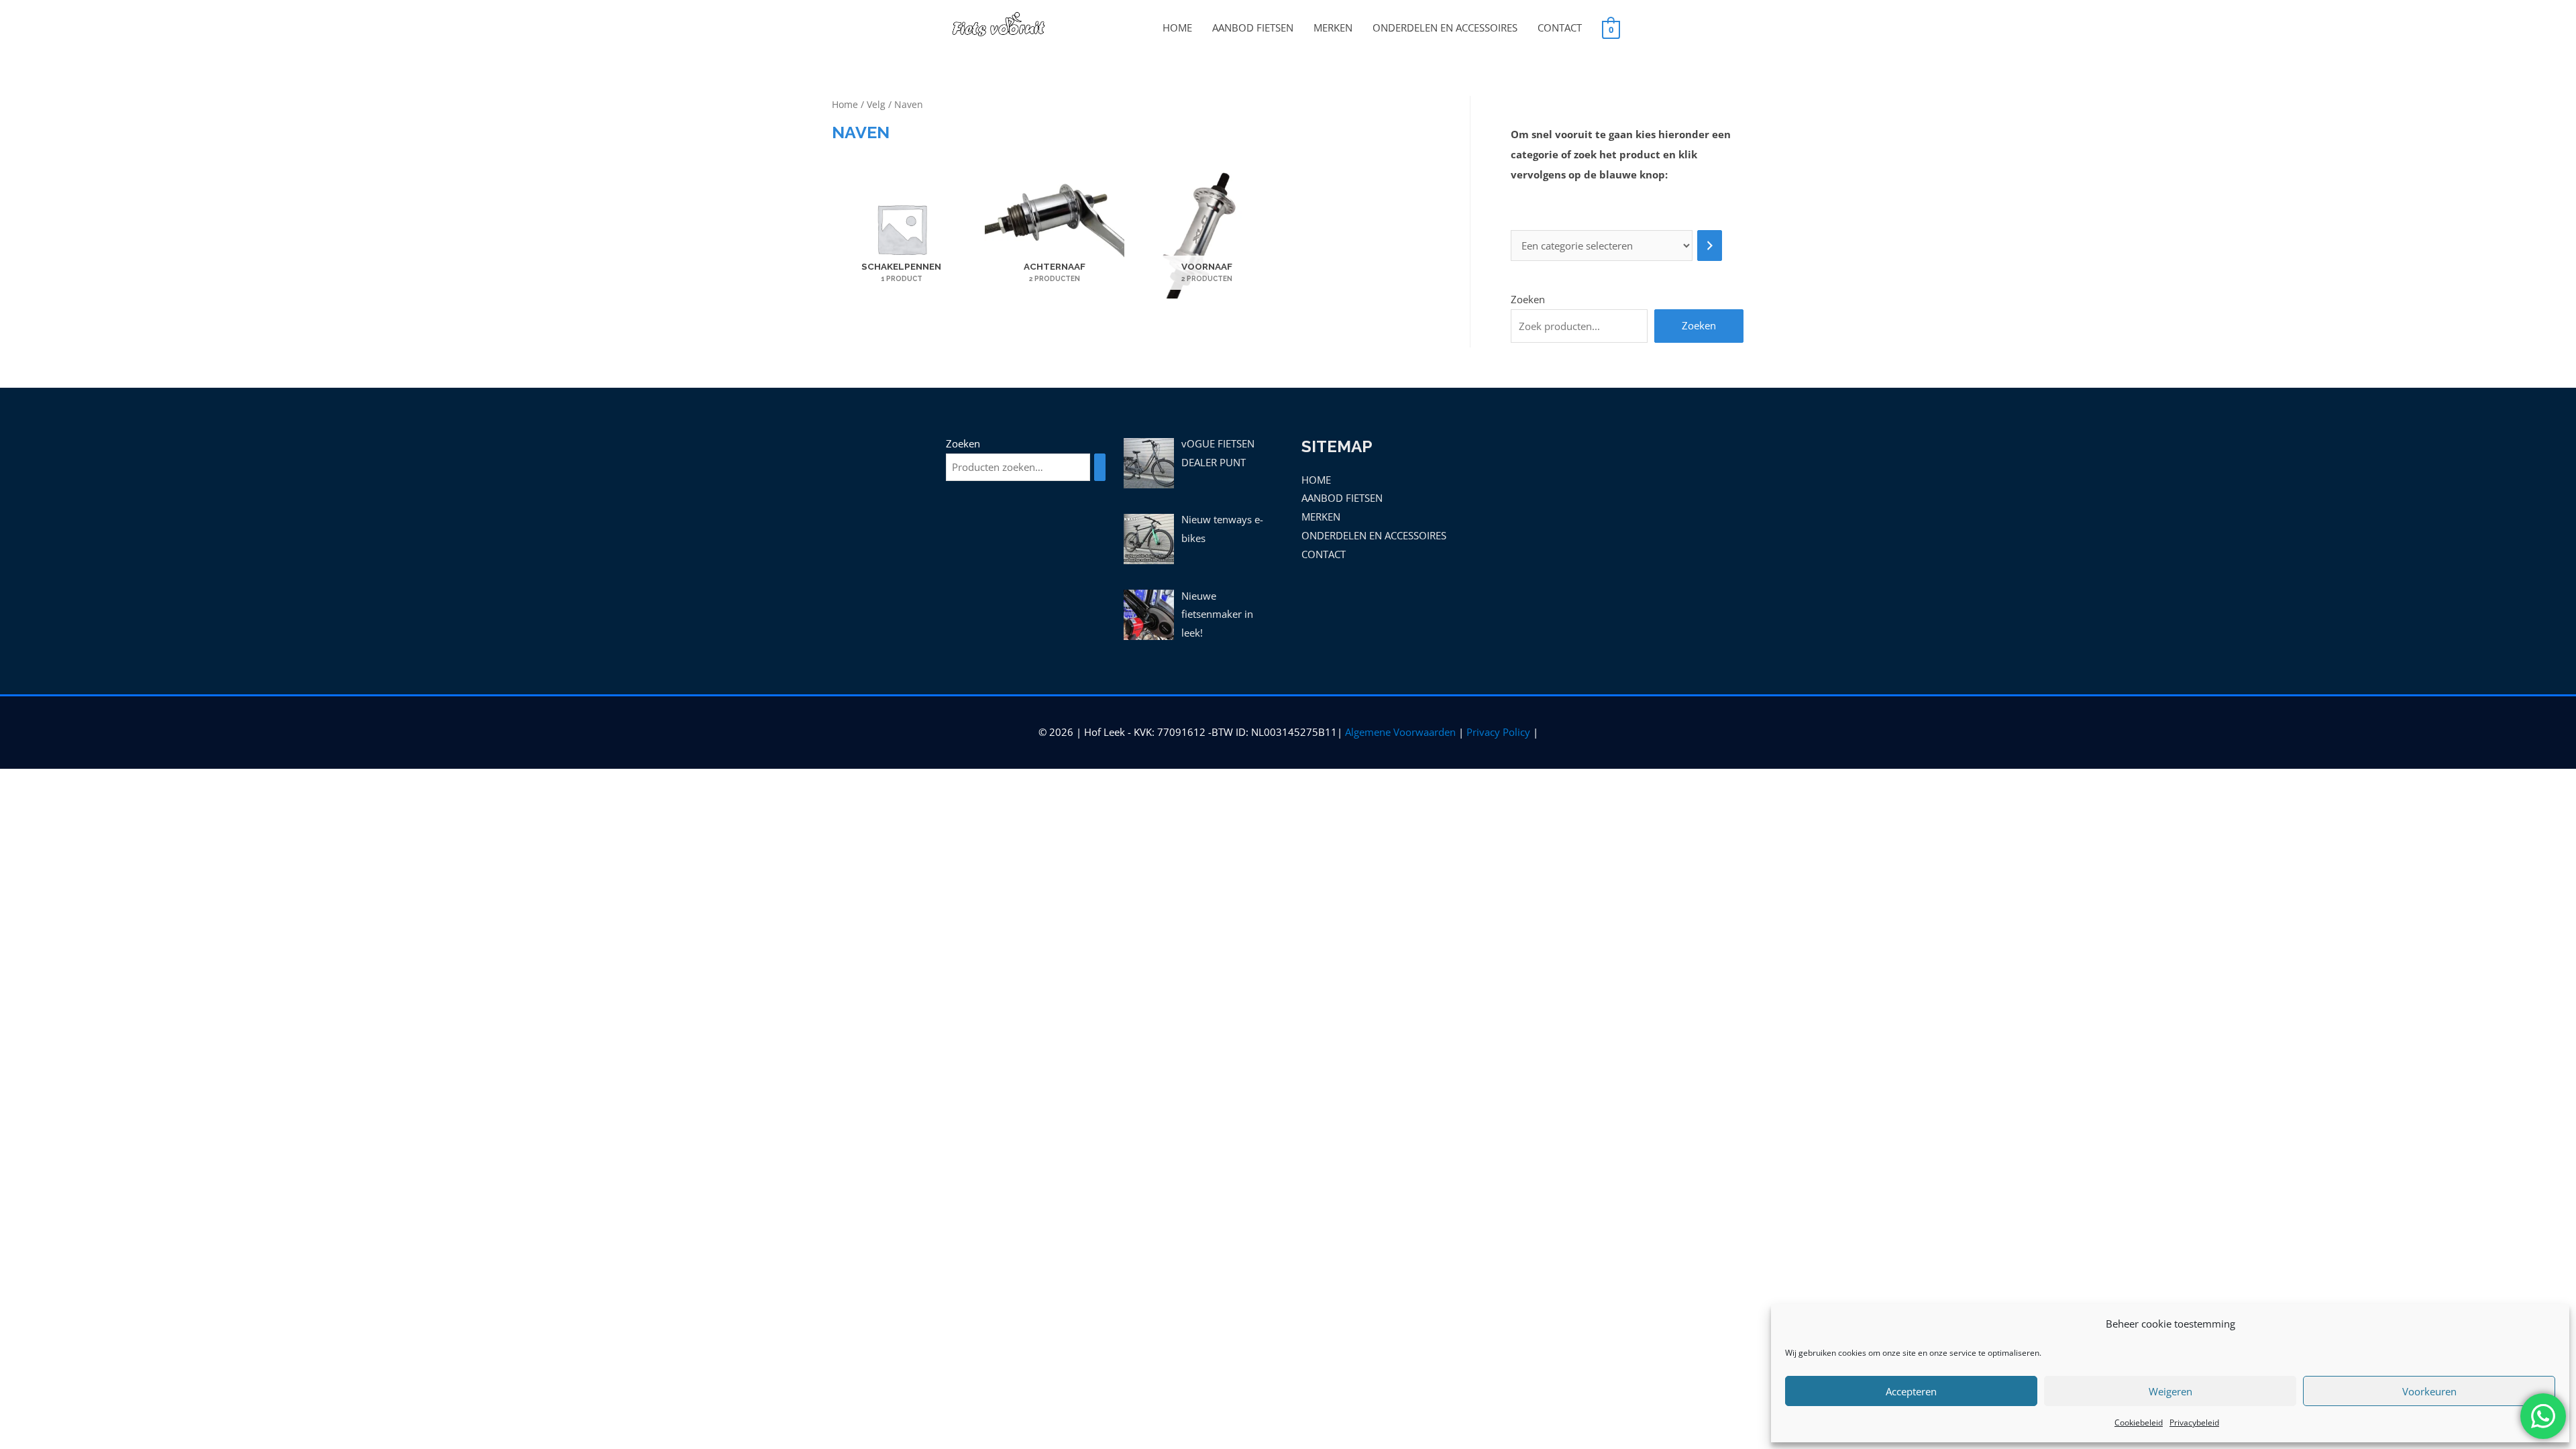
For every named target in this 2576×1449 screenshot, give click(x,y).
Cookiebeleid (2139, 1423)
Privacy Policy (1498, 732)
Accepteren (1911, 1391)
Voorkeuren (2429, 1391)
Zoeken (1528, 299)
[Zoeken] (1100, 467)
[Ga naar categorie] (1710, 246)
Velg (876, 104)
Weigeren (2170, 1391)
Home (845, 104)
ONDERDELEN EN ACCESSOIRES (1445, 28)
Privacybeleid (2194, 1423)
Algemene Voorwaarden (1400, 732)
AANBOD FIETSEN (1253, 28)
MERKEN (1333, 28)
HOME (1177, 28)
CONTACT (1560, 28)
